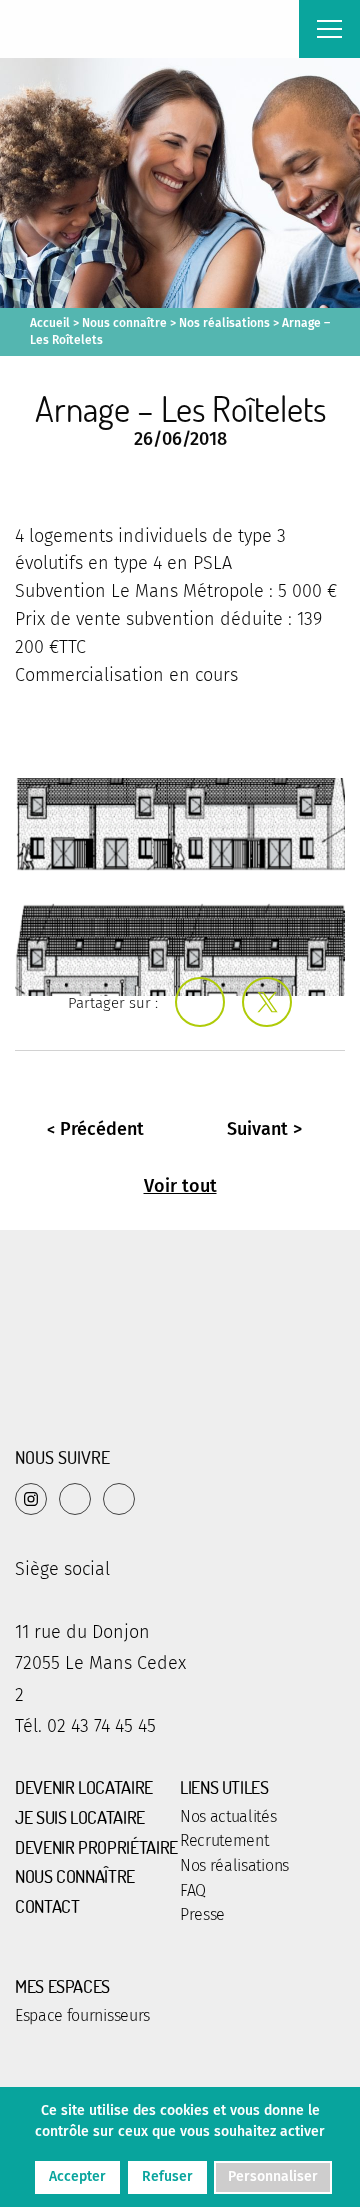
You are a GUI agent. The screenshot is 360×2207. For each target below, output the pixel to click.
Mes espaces (62, 1987)
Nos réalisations (224, 323)
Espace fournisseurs (82, 2016)
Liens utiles (224, 1788)
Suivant (257, 1129)
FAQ (193, 1891)
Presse (202, 1915)
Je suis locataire (80, 1818)
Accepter (77, 2176)
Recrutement (224, 1841)
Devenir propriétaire (96, 1848)
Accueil (50, 323)
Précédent (102, 1129)
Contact (47, 1907)
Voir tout (180, 1186)
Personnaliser (273, 2176)
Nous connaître (124, 323)
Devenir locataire (84, 1788)
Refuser (167, 2176)
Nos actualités (228, 1817)
